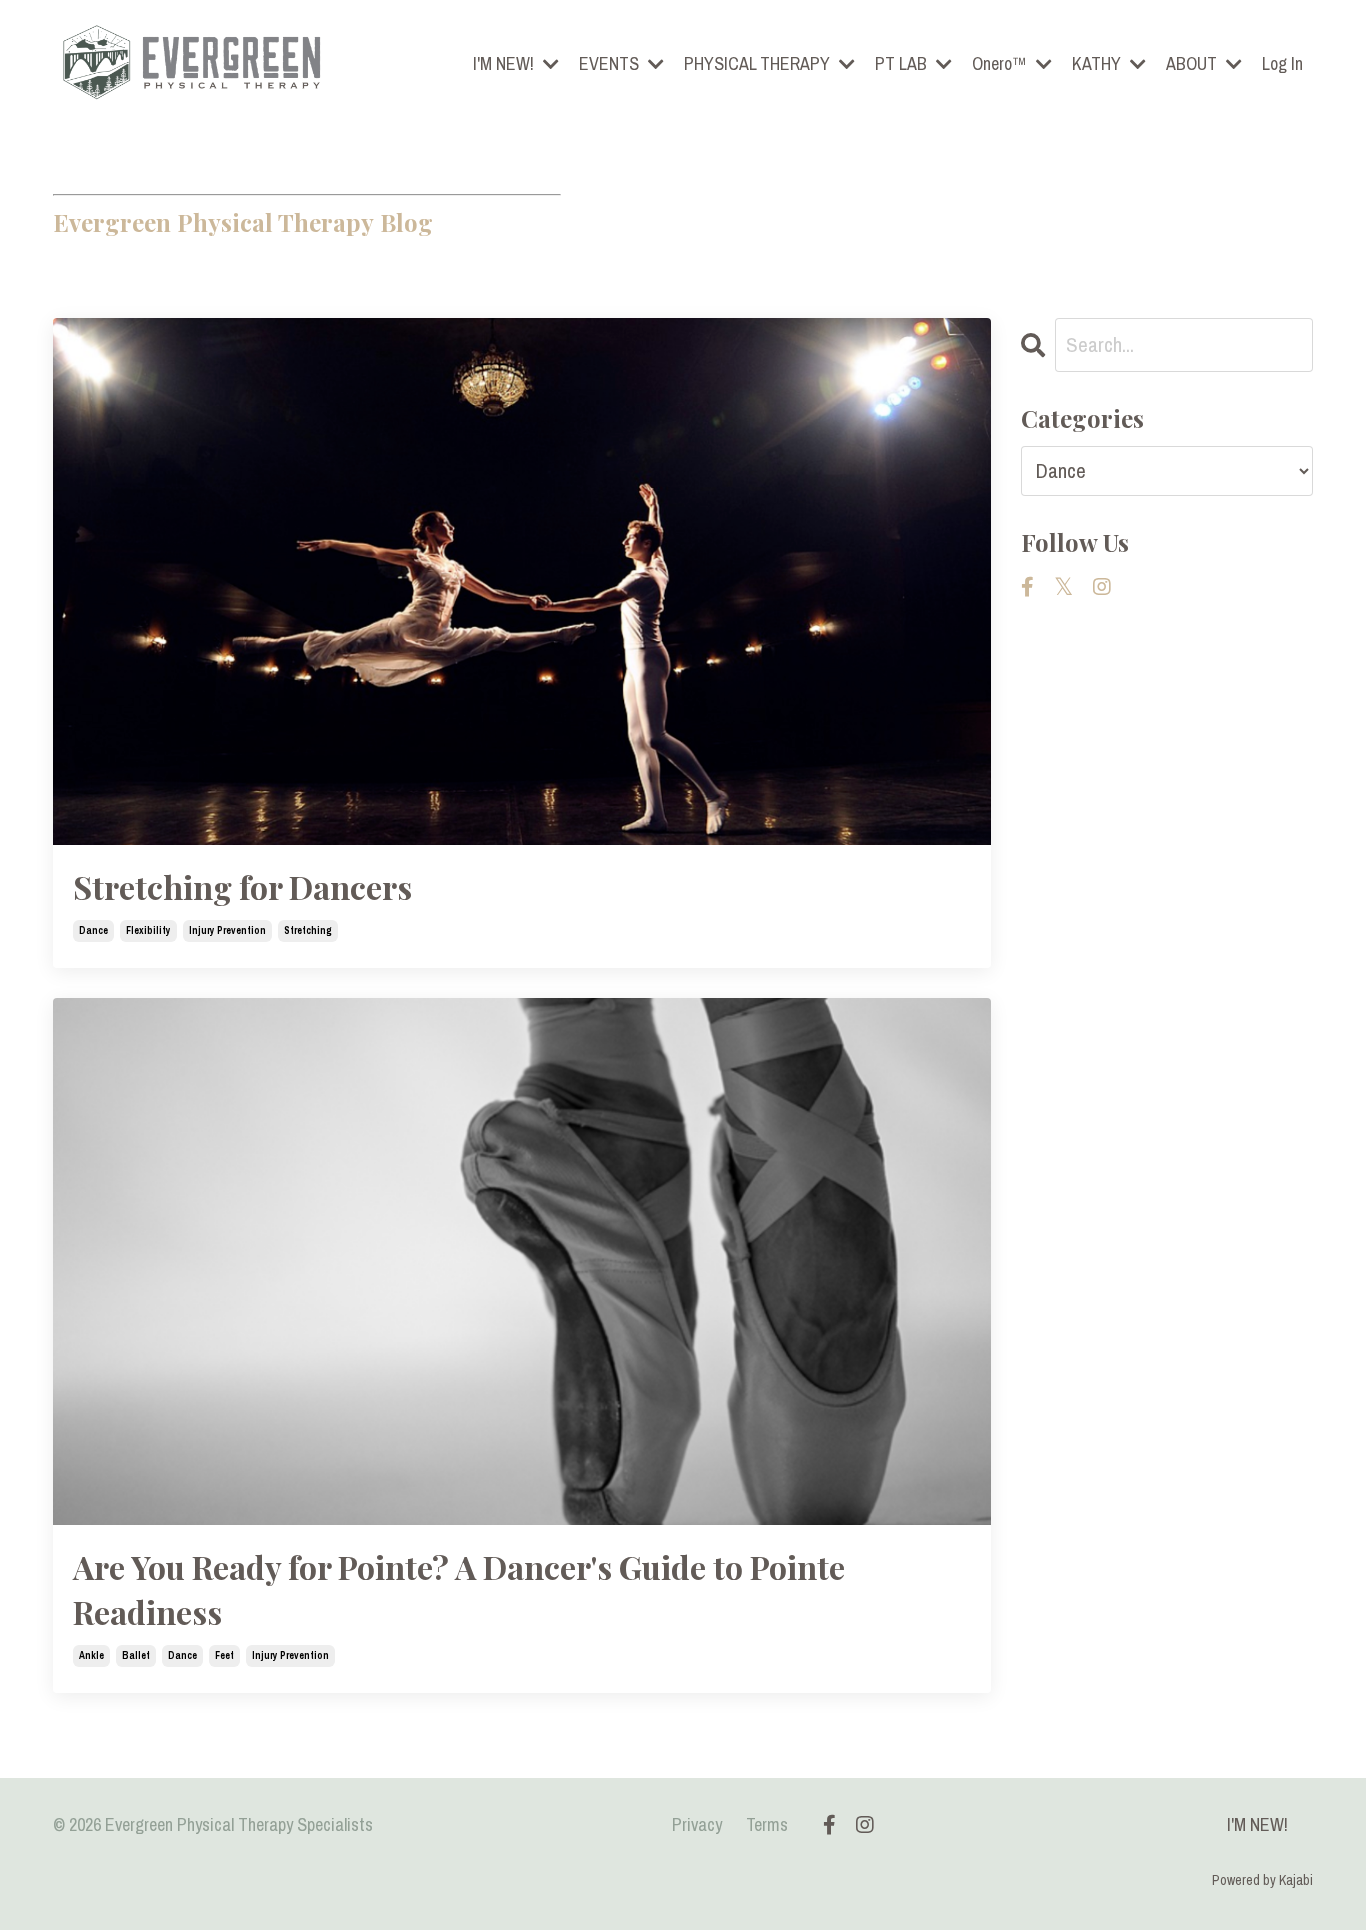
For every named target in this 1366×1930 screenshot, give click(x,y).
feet (224, 1655)
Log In (1282, 63)
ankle (91, 1655)
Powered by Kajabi (1262, 1880)
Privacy (697, 1824)
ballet (136, 1655)
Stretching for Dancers (242, 886)
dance (93, 930)
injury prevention (227, 930)
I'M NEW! (1257, 1824)
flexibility (148, 930)
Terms (767, 1824)
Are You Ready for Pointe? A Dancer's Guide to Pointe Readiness (459, 1589)
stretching (308, 930)
